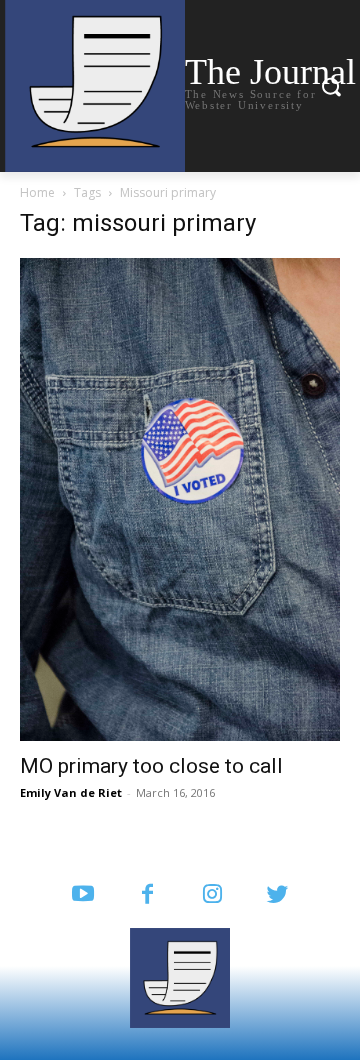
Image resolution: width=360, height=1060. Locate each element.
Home (37, 192)
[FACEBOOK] (147, 895)
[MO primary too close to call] (180, 499)
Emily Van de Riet (71, 792)
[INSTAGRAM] (212, 895)
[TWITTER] (277, 895)
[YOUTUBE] (82, 895)
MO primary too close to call (151, 766)
